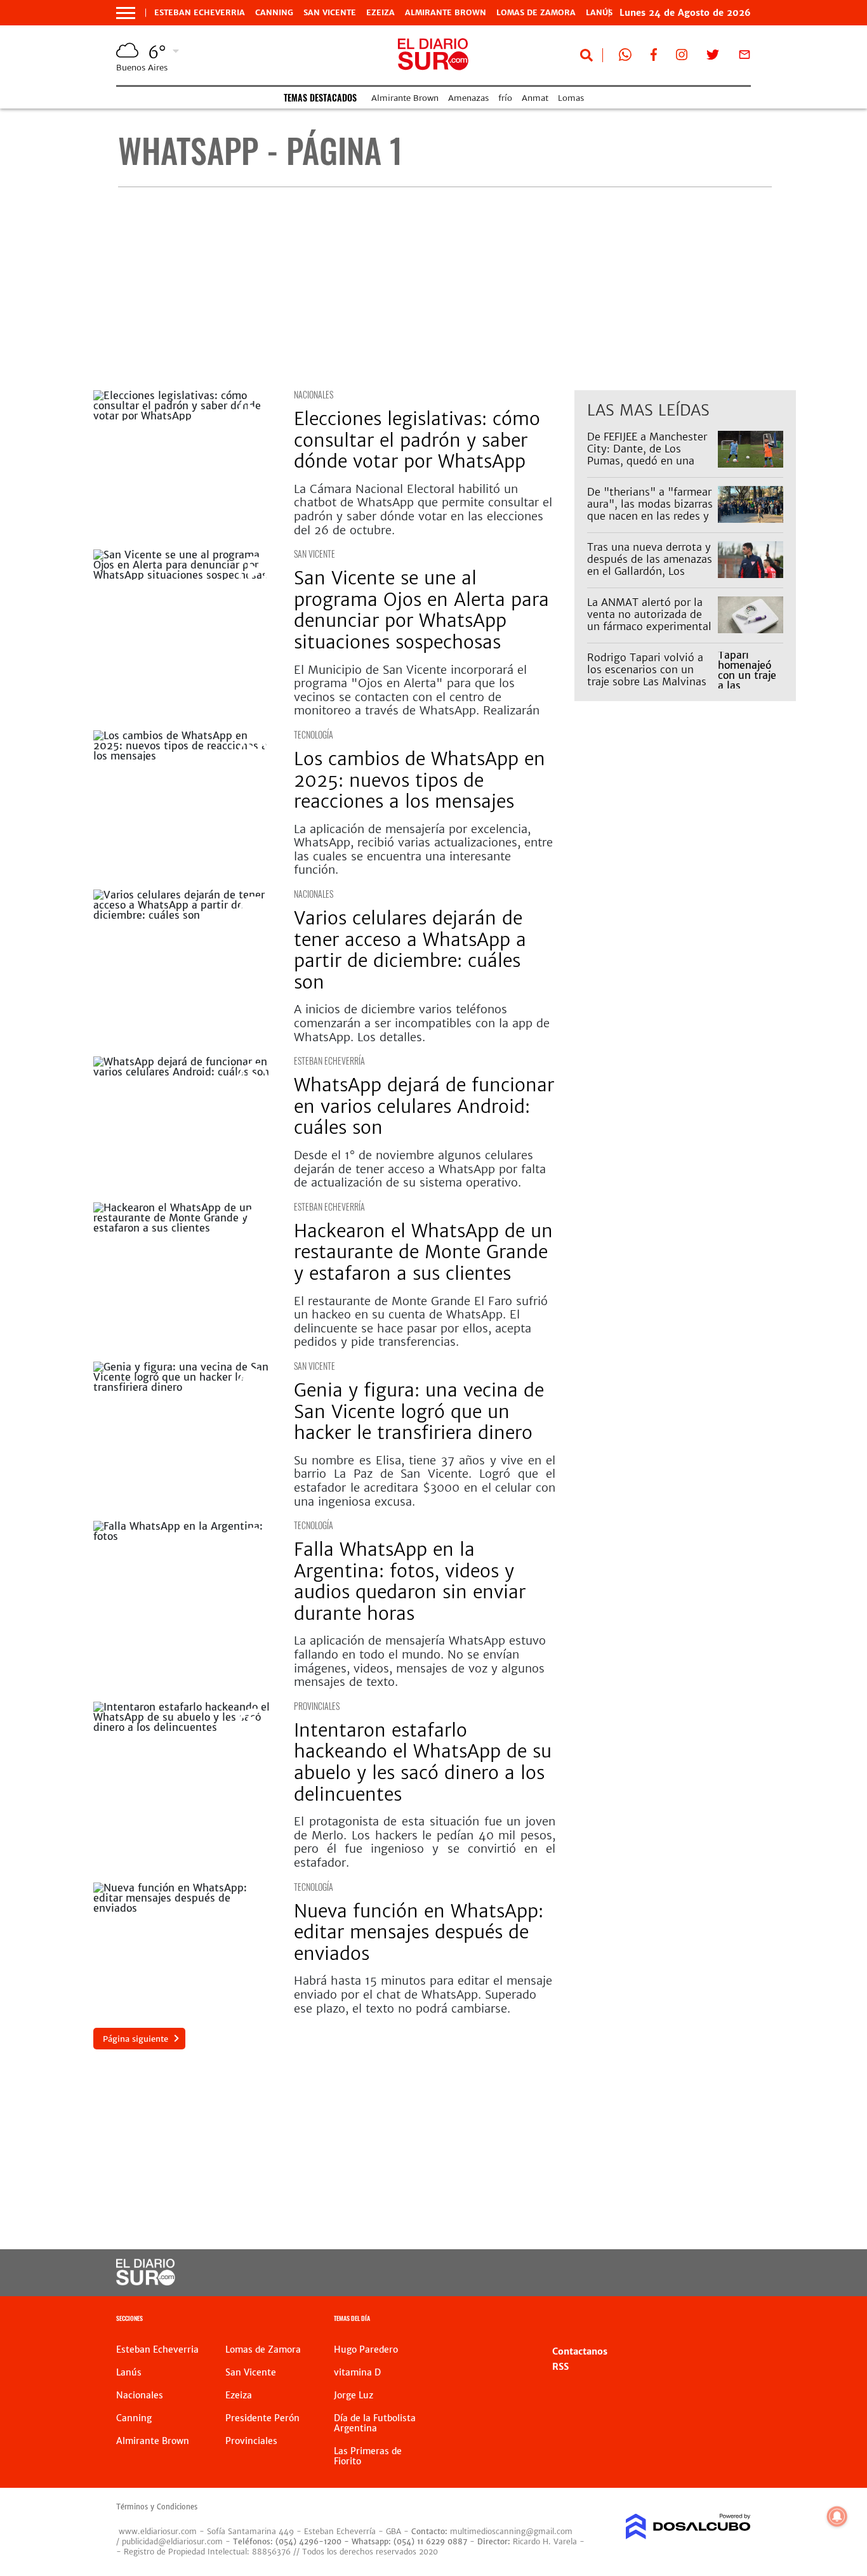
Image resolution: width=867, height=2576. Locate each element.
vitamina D (357, 2372)
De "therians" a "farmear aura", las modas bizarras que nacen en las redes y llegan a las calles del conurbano (650, 516)
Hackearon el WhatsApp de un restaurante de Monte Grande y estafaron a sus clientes (423, 1252)
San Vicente (330, 13)
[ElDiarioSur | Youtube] (681, 2273)
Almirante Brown (446, 13)
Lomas (571, 98)
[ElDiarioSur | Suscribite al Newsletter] (745, 57)
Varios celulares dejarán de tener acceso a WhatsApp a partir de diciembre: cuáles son (410, 950)
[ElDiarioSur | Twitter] (713, 57)
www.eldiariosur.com (158, 2531)
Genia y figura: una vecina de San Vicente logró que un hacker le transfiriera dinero (419, 1411)
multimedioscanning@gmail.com (511, 2531)
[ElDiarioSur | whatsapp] (625, 57)
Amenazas (468, 98)
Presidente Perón (262, 2418)
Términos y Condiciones (157, 2507)
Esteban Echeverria (200, 13)
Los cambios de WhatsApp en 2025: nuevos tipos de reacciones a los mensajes (420, 780)
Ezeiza (381, 13)
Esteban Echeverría (329, 1061)
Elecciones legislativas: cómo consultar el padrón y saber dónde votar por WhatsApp (417, 440)
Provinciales (317, 1706)
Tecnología (314, 734)
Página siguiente (136, 2039)
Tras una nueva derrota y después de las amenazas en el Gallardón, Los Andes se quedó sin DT (650, 565)
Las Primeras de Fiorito (368, 2456)
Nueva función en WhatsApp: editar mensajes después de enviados (419, 1932)
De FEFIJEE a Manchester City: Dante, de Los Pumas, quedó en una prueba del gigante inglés (651, 455)
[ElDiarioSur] (146, 2282)
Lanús (129, 2372)
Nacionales (314, 394)
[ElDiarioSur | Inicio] (737, 2320)
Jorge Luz (354, 2395)
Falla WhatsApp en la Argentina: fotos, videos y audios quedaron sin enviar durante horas (410, 1581)
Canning (274, 13)
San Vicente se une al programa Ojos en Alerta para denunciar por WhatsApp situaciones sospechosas (421, 610)
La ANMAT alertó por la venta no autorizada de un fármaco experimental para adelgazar (649, 621)
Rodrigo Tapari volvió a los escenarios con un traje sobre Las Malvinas (647, 669)
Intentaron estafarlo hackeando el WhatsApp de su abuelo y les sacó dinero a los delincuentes (423, 1762)
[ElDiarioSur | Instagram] (682, 57)
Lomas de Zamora (536, 13)
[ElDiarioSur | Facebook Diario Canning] (654, 57)
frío (505, 98)
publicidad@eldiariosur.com (172, 2541)
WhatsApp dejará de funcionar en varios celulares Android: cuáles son (424, 1106)
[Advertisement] (445, 289)
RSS (560, 2367)
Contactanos (580, 2351)
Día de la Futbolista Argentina (375, 2423)
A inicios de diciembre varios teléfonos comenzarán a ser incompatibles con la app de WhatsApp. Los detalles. (422, 1023)
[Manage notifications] (837, 2516)
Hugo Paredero (366, 2349)
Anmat (535, 98)
